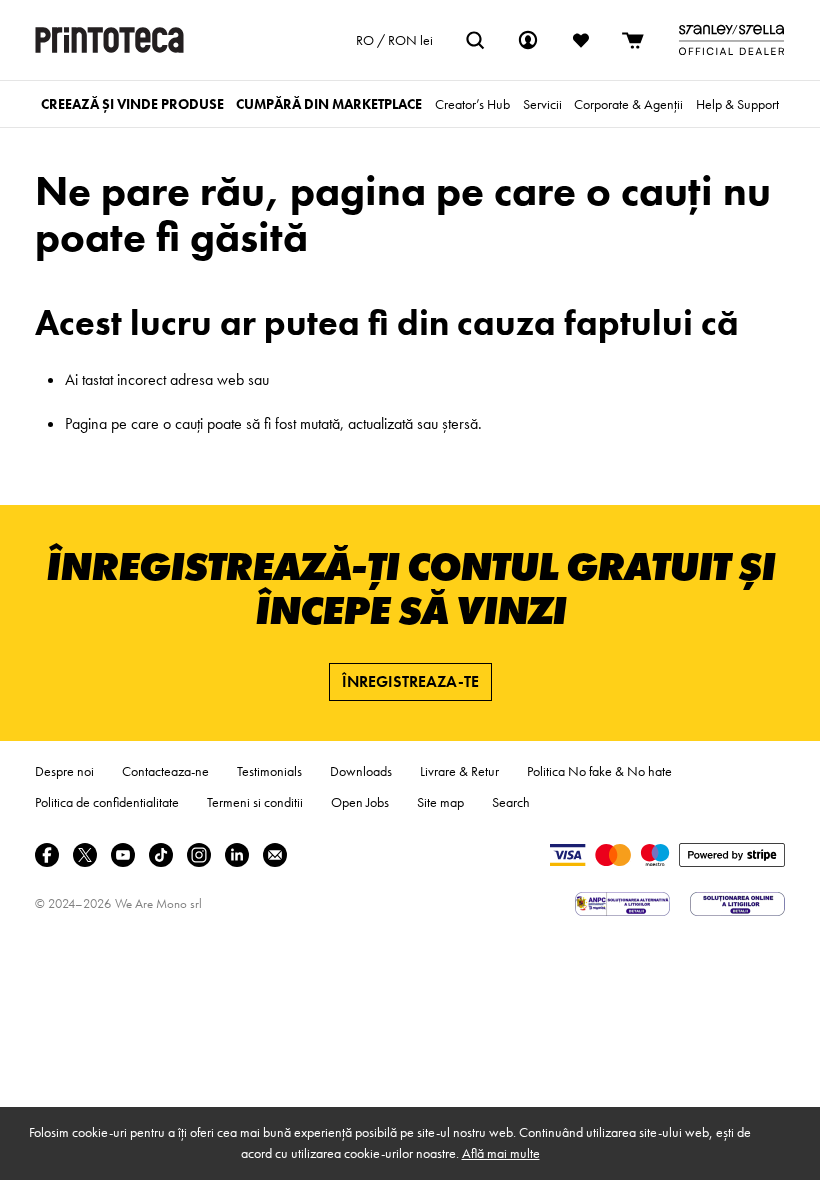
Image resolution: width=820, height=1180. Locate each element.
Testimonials (269, 771)
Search (511, 802)
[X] (85, 855)
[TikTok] (161, 855)
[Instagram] (199, 855)
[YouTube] (123, 855)
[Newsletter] (275, 855)
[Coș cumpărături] (634, 40)
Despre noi (64, 771)
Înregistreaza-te (410, 681)
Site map (440, 802)
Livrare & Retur (459, 771)
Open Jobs (360, 802)
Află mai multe (501, 1153)
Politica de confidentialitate (107, 802)
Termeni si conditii (255, 802)
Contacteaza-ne (165, 771)
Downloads (361, 771)
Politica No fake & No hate (599, 771)
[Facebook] (47, 855)
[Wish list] (581, 40)
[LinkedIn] (237, 855)
